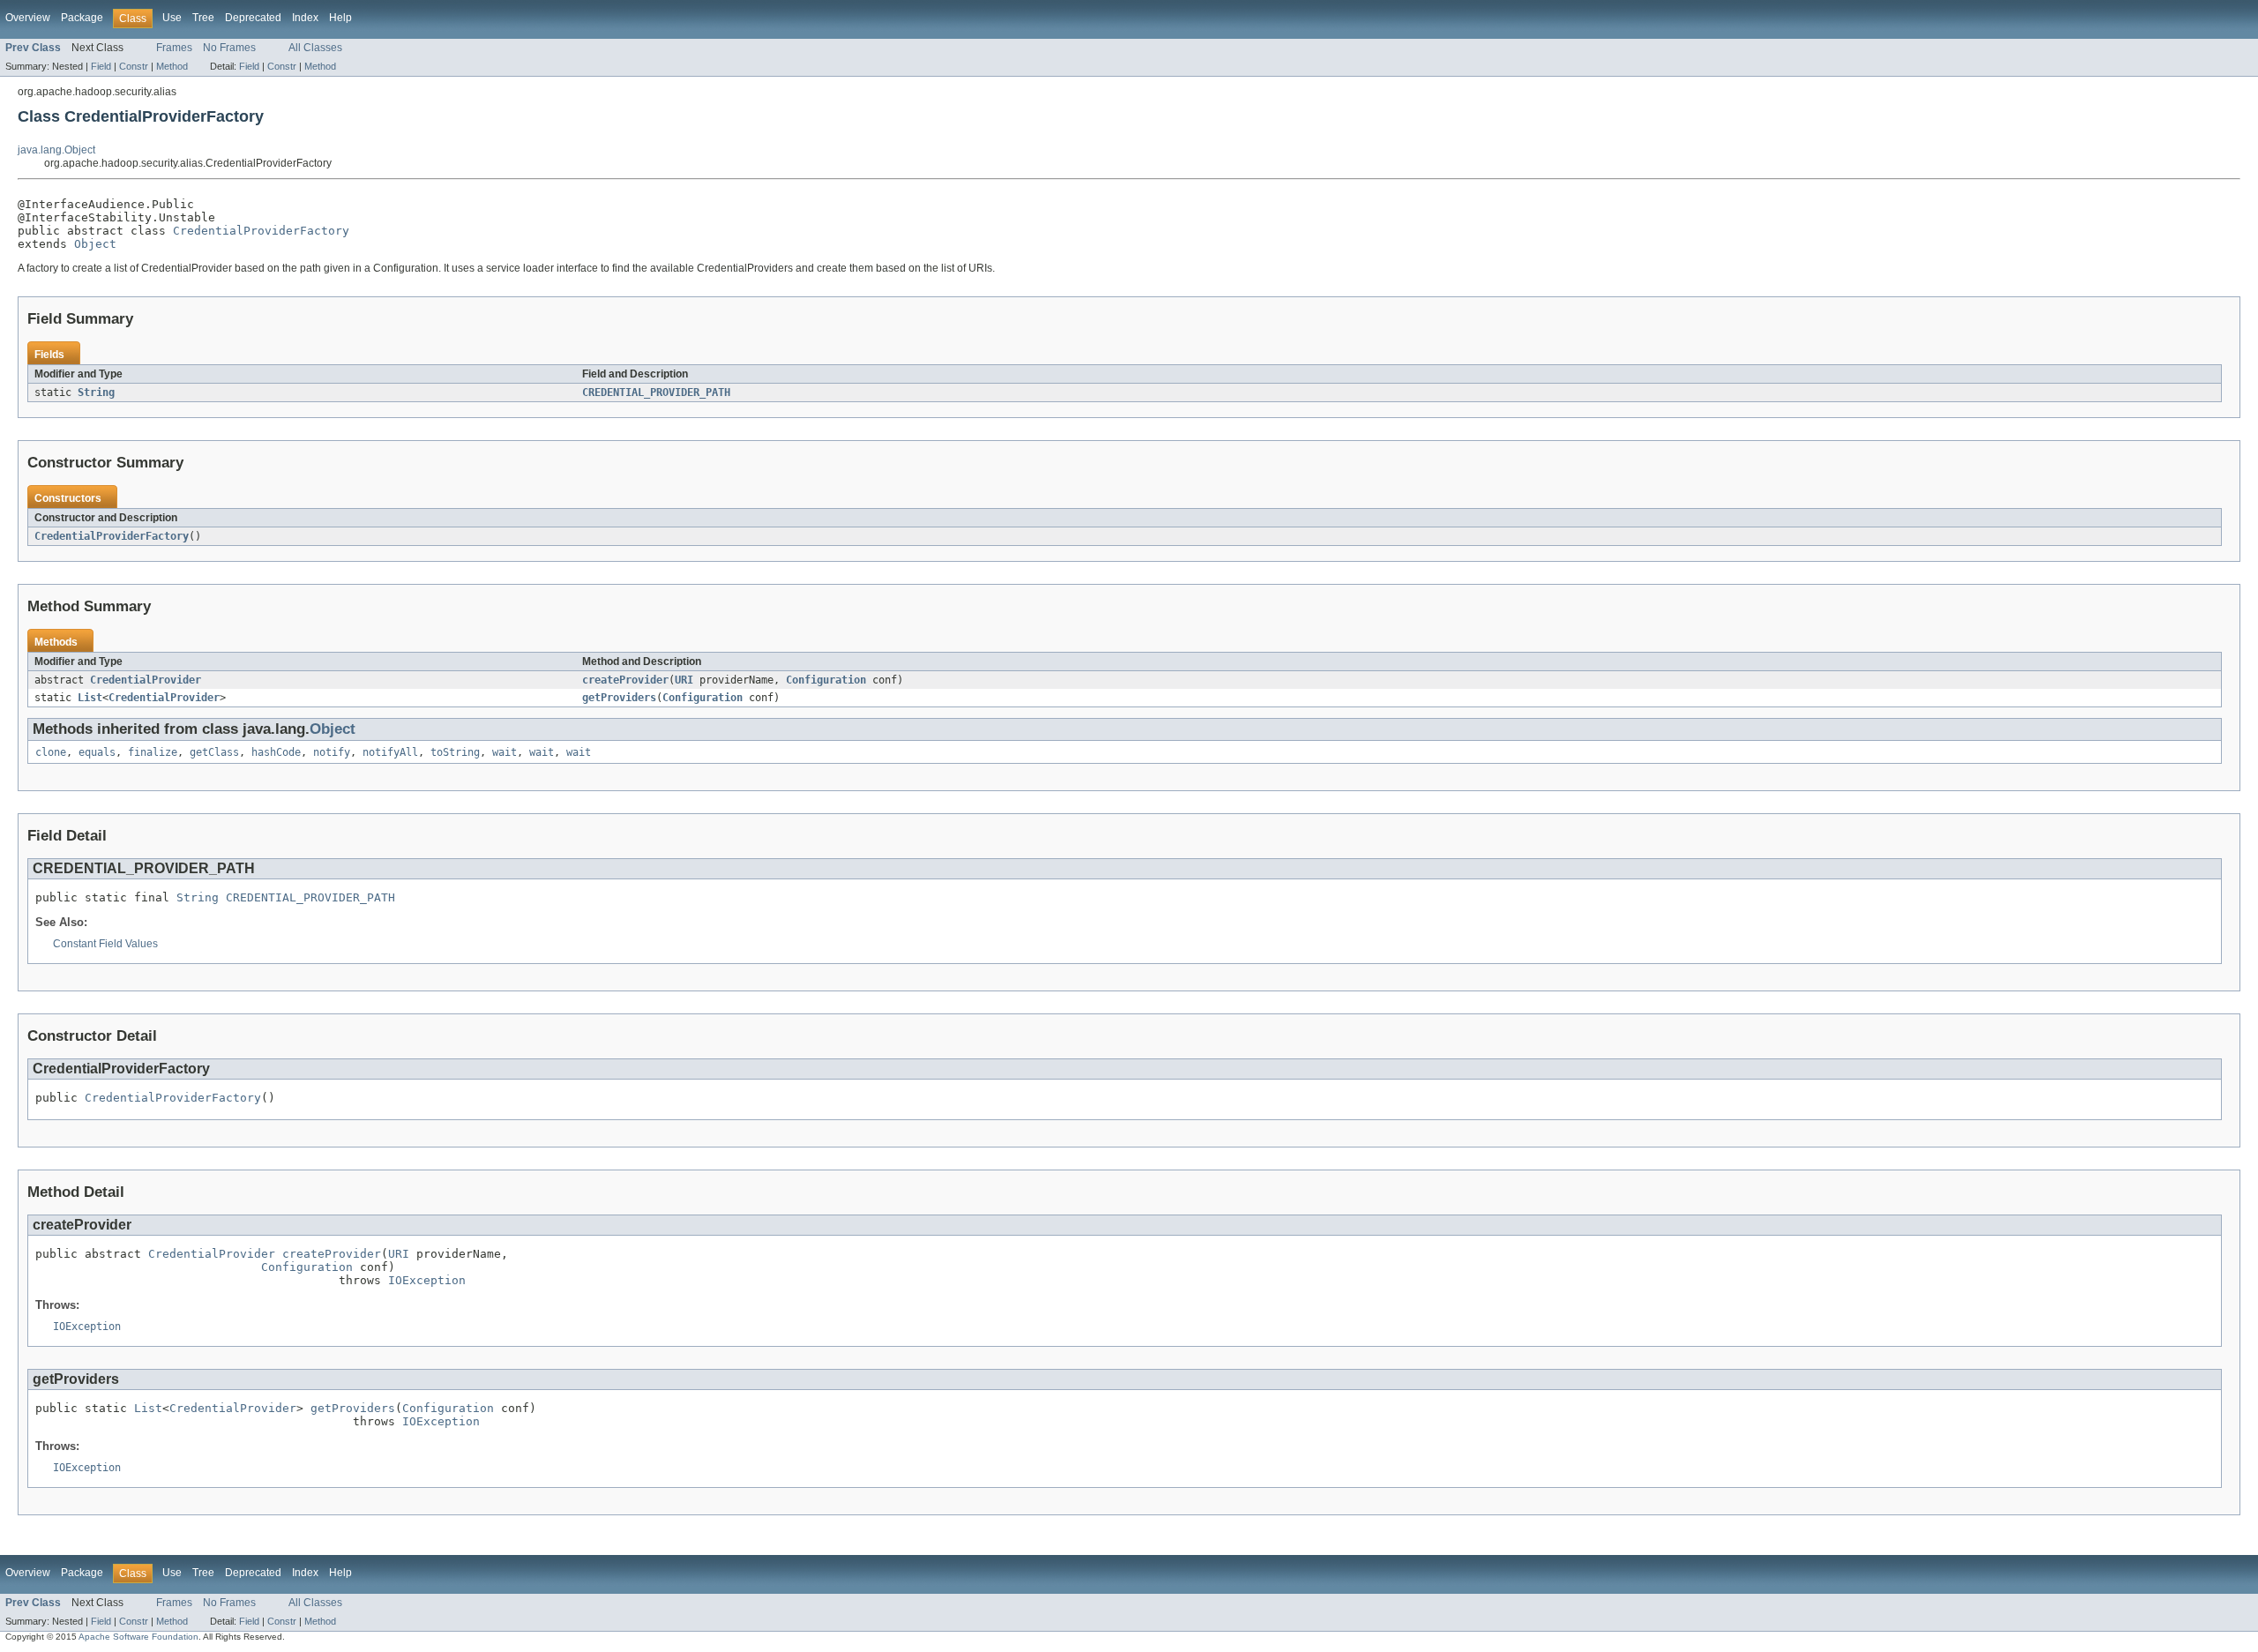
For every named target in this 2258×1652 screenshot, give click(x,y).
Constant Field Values (105, 944)
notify (332, 752)
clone (51, 752)
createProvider (625, 680)
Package (82, 18)
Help (340, 18)
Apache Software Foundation (138, 1637)
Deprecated (253, 18)
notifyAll (390, 752)
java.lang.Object (56, 150)
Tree (203, 18)
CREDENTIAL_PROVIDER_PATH (656, 392)
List (90, 698)
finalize (153, 752)
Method (172, 66)
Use (172, 18)
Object (95, 244)
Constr (134, 66)
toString (455, 752)
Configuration (826, 680)
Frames (174, 48)
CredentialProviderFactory (261, 231)
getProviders (619, 698)
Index (305, 18)
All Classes (315, 48)
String (96, 392)
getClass (214, 752)
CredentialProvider (146, 680)
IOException (427, 1280)
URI (684, 680)
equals (97, 752)
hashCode (276, 752)
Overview (28, 18)
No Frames (229, 48)
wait (505, 752)
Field (101, 66)
